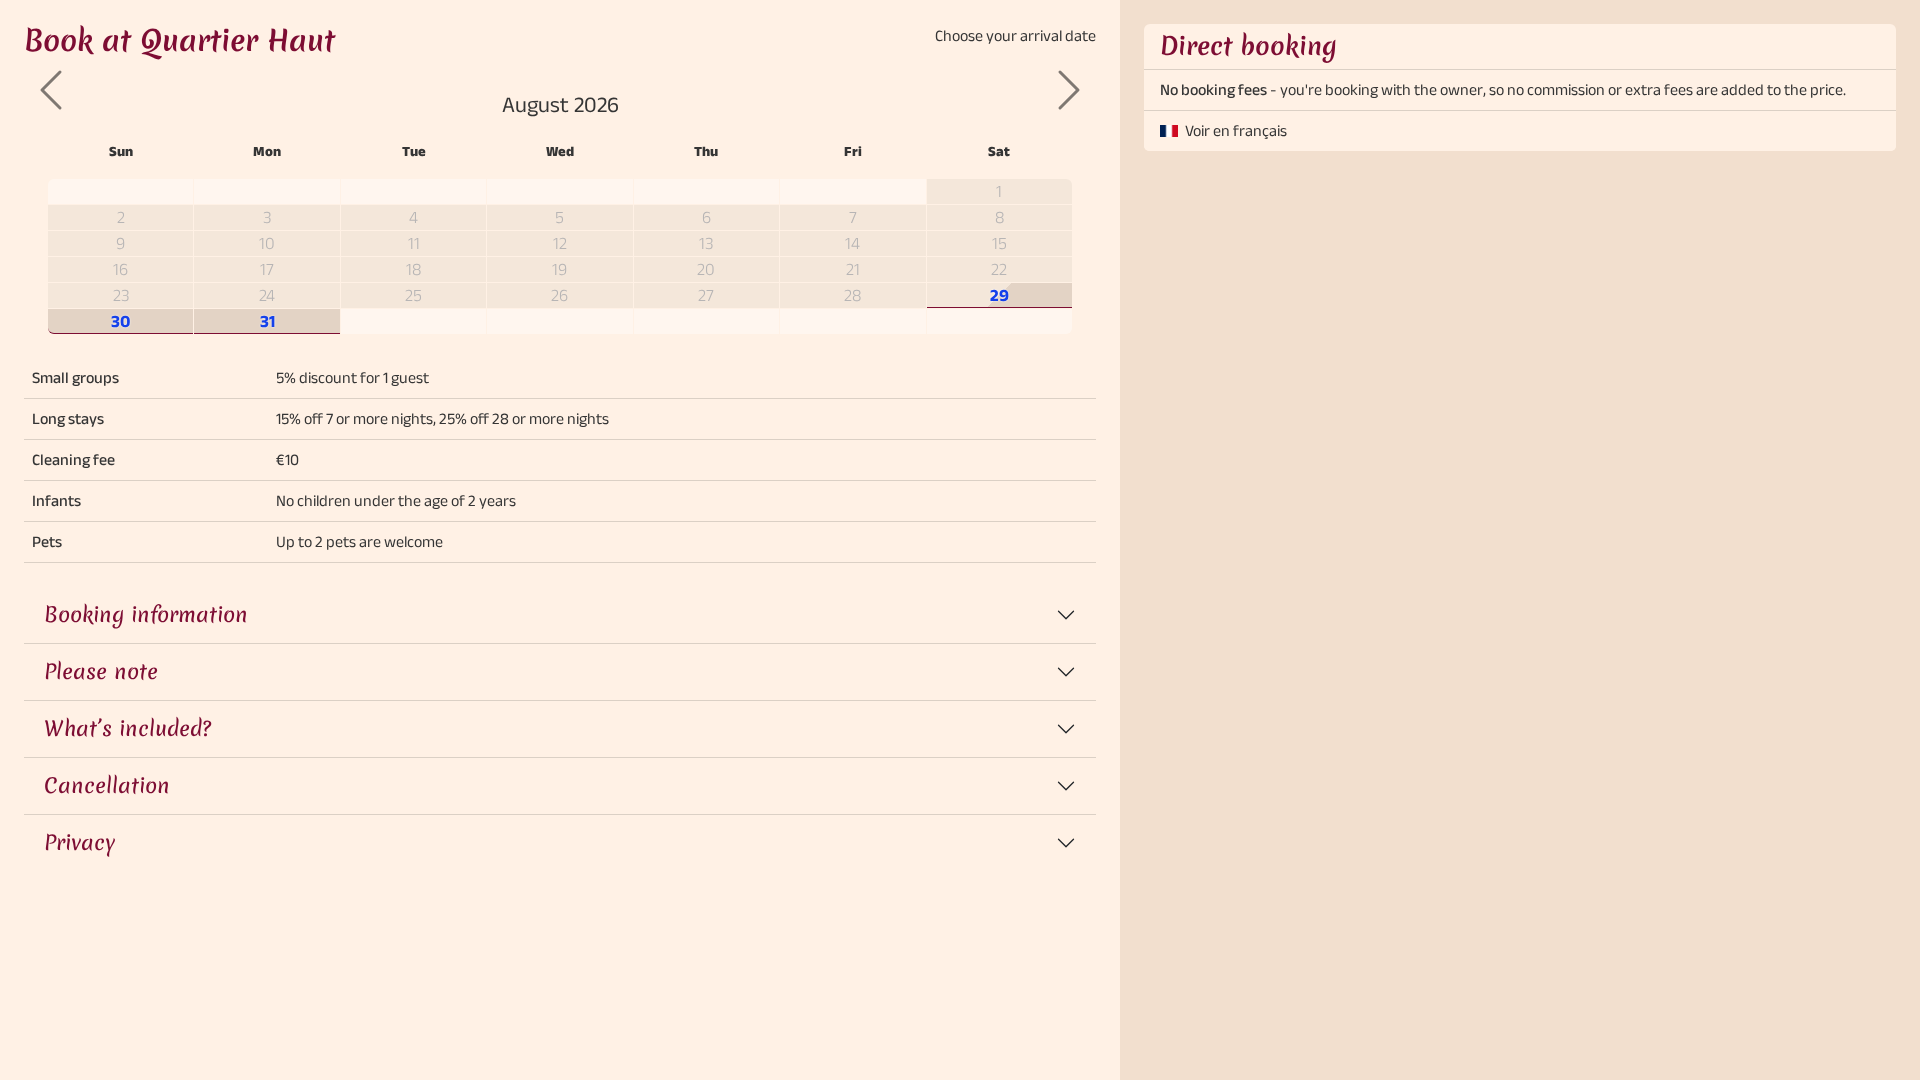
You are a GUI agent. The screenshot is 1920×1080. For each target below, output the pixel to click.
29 (999, 294)
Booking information (146, 614)
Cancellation (107, 785)
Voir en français (1236, 130)
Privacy (79, 842)
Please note (101, 671)
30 (121, 320)
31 (267, 320)
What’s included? (127, 728)
